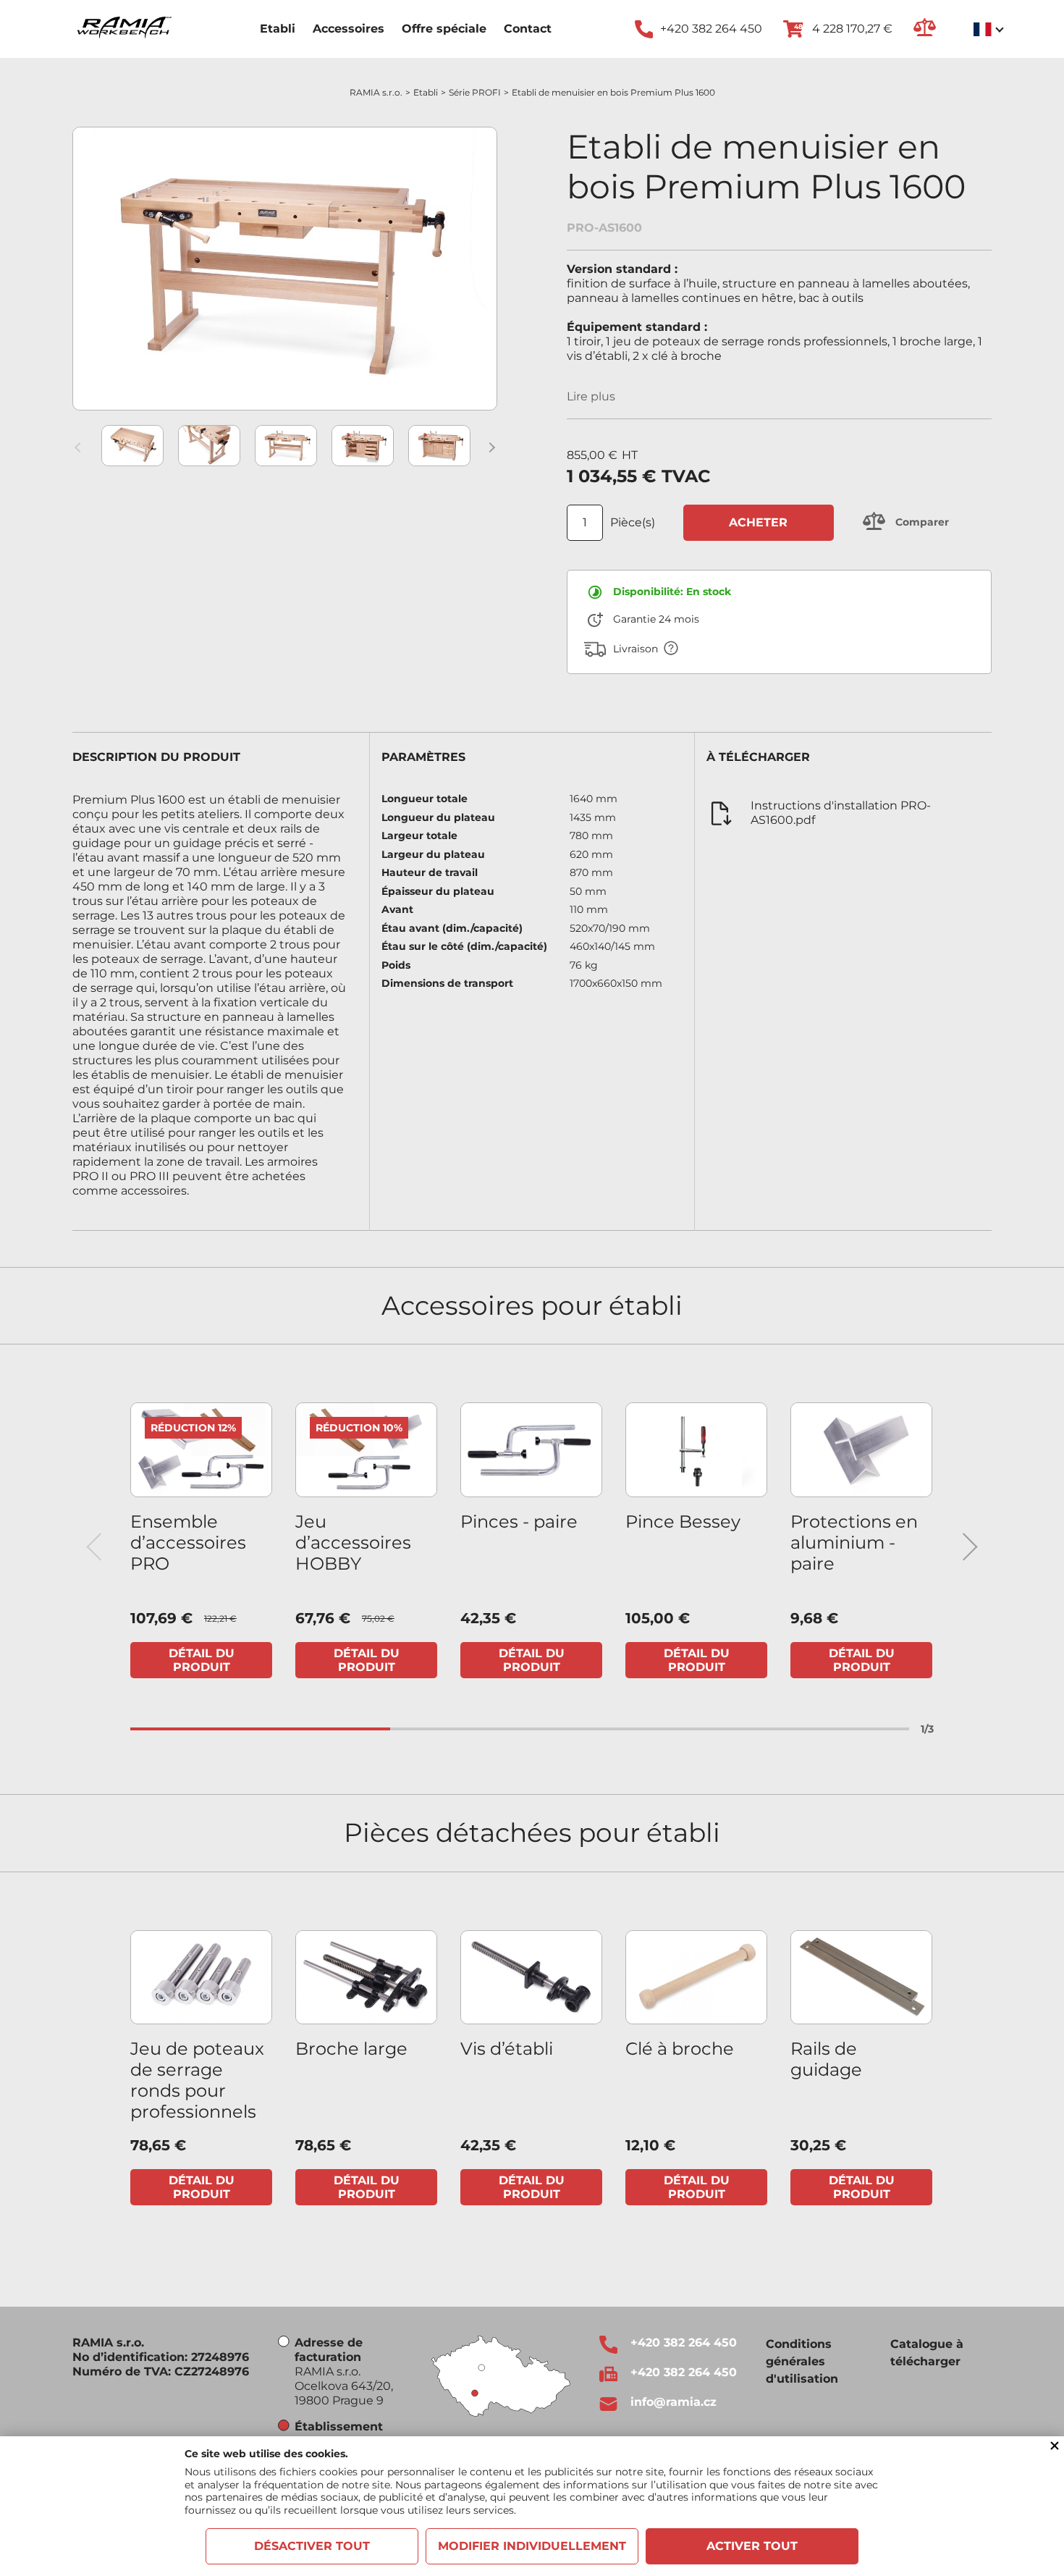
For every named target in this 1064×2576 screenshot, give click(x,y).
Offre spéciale (444, 29)
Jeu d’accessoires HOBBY (353, 1542)
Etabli (278, 29)
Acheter (758, 522)
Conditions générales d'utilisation (802, 2361)
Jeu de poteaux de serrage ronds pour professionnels (197, 2080)
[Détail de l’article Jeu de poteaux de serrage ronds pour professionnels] (201, 1978)
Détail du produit (202, 1660)
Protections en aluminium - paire (854, 1542)
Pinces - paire (519, 1521)
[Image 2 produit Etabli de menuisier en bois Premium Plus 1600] (209, 446)
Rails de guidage (826, 2059)
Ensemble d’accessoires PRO (188, 1542)
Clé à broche (680, 2049)
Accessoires (349, 29)
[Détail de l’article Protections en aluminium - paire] (861, 1450)
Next (492, 447)
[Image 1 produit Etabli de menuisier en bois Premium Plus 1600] (132, 446)
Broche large (351, 2049)
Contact (528, 29)
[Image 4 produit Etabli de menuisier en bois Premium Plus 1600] (363, 446)
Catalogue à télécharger (927, 2353)
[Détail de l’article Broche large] (366, 1978)
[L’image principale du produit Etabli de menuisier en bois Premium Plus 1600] (285, 269)
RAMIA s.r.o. (376, 92)
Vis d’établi (507, 2049)
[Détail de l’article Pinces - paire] (531, 1450)
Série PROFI (475, 92)
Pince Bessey (683, 1521)
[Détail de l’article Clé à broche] (696, 1978)
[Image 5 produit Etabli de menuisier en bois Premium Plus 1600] (439, 446)
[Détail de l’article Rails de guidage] (861, 1978)
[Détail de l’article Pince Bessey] (696, 1450)
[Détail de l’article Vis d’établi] (531, 1978)
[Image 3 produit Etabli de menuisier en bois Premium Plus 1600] (286, 446)
